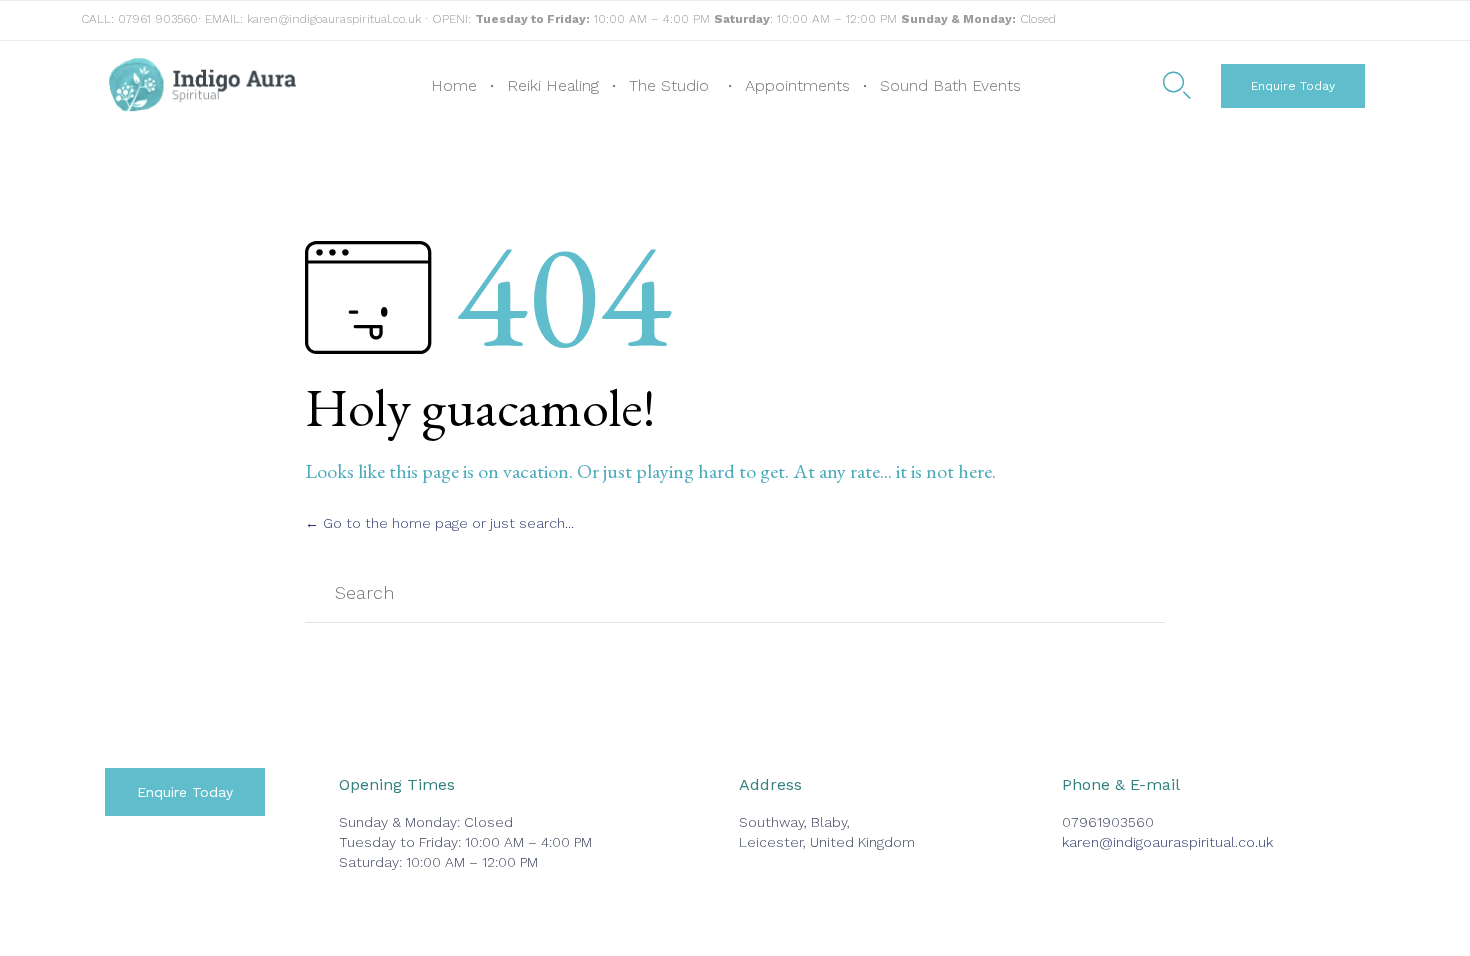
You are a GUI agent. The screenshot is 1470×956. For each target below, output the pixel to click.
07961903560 (1108, 822)
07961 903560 (158, 19)
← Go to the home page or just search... (439, 523)
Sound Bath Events (950, 85)
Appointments (797, 85)
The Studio (669, 85)
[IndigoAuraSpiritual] (202, 86)
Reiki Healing (553, 85)
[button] (1293, 86)
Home (454, 85)
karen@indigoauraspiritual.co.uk (334, 19)
